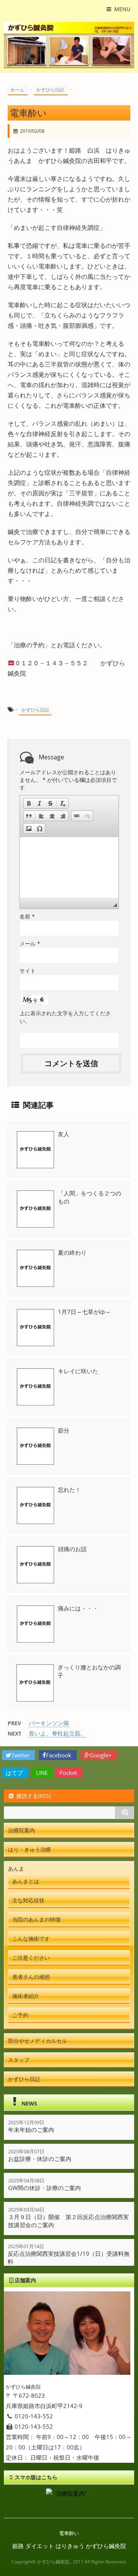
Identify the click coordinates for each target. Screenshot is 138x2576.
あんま (16, 1868)
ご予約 (20, 2015)
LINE (42, 1773)
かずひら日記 (35, 710)
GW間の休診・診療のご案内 (44, 2188)
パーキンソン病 (49, 1723)
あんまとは (26, 1881)
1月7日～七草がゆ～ (84, 1312)
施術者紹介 (26, 1996)
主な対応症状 (28, 1900)
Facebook (59, 1755)
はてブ (15, 1773)
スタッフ (19, 2060)
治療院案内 (21, 1830)
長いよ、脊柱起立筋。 (58, 1733)
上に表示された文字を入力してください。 (65, 1017)
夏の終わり (72, 1252)
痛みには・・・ (78, 1608)
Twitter (21, 1755)
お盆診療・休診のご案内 (40, 2159)
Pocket (69, 1773)
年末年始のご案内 (31, 2130)
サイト (28, 971)
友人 (64, 1134)
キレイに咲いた (78, 1371)
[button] (29, 803)
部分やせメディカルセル (38, 2041)
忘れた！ (69, 1490)
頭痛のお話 (72, 1549)
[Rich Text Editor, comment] (69, 868)
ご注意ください (31, 1958)
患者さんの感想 (31, 1977)
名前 (27, 916)
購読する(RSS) (34, 1796)
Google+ (102, 1755)
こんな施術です (31, 1939)
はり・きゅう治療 (30, 1849)
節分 (64, 1430)
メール (30, 944)
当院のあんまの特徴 (36, 1919)
